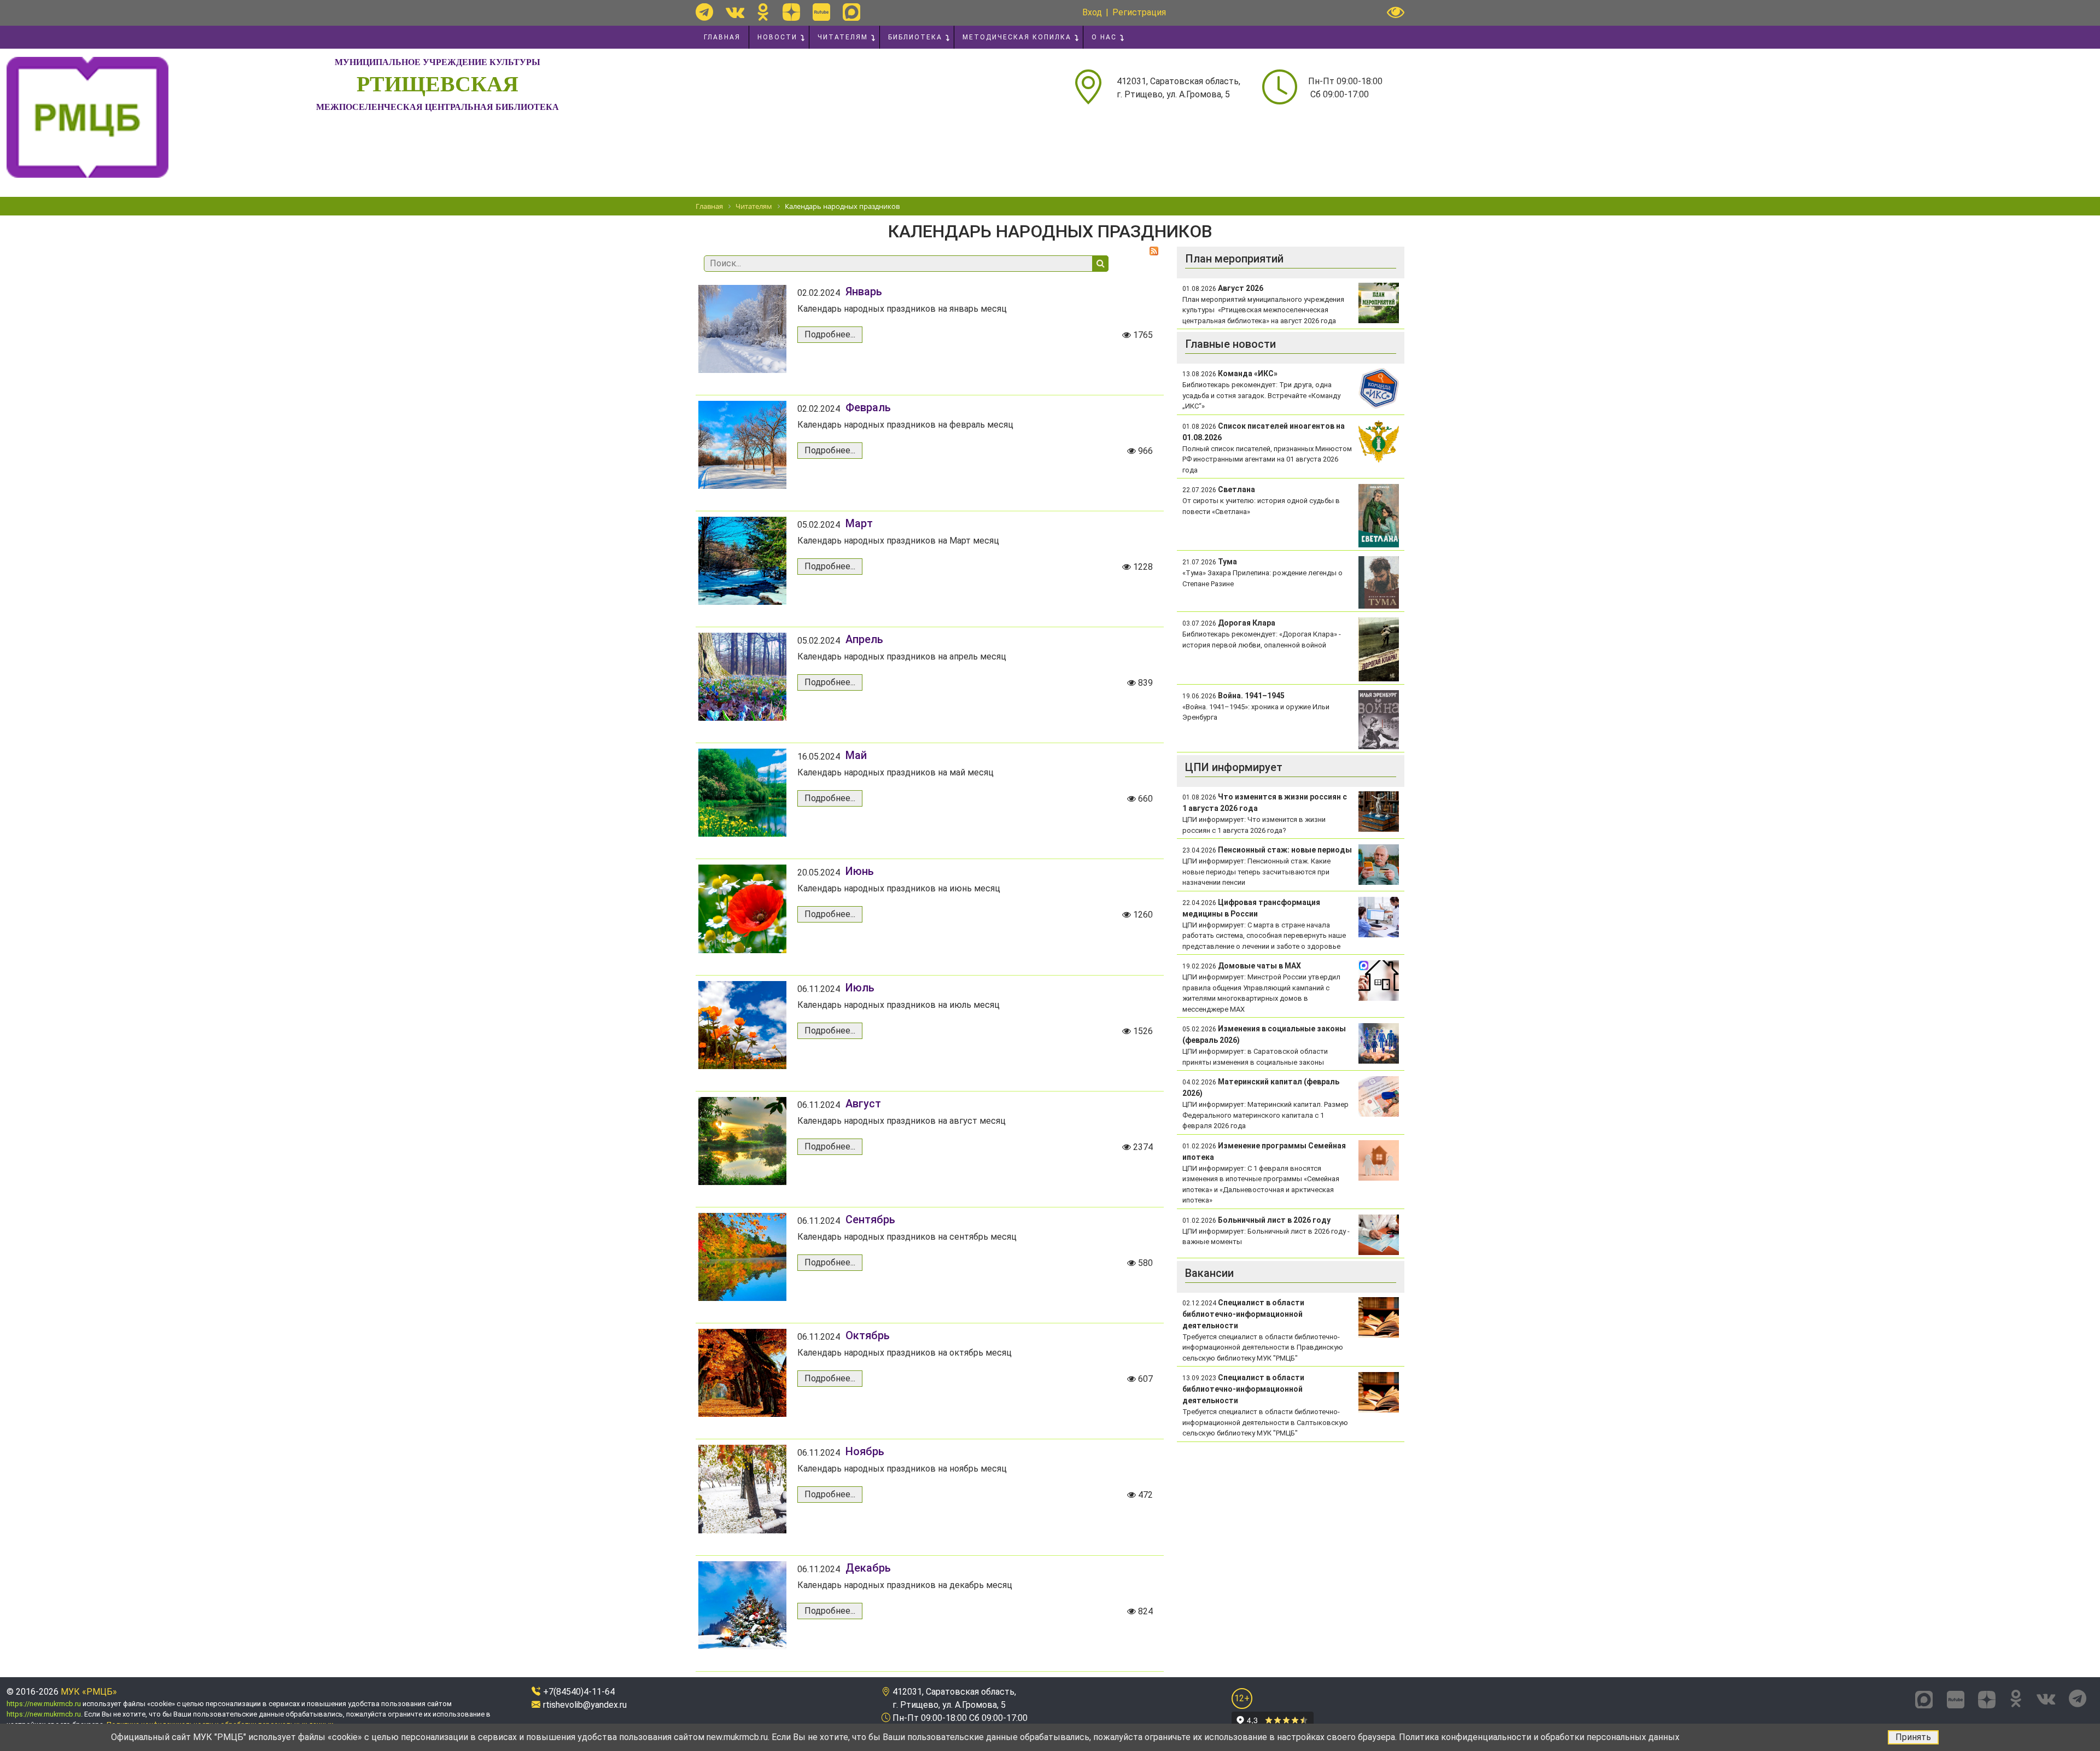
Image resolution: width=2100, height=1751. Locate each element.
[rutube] (821, 12)
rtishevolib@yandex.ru (585, 1705)
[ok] (763, 12)
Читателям (843, 37)
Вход (1092, 12)
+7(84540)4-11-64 (579, 1692)
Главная (722, 37)
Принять (1913, 1737)
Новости (777, 37)
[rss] (1154, 251)
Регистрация (1139, 12)
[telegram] (704, 12)
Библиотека (915, 37)
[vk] (735, 12)
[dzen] (791, 12)
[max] (851, 12)
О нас (1104, 37)
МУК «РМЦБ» (89, 1692)
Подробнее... (830, 334)
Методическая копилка (1017, 37)
